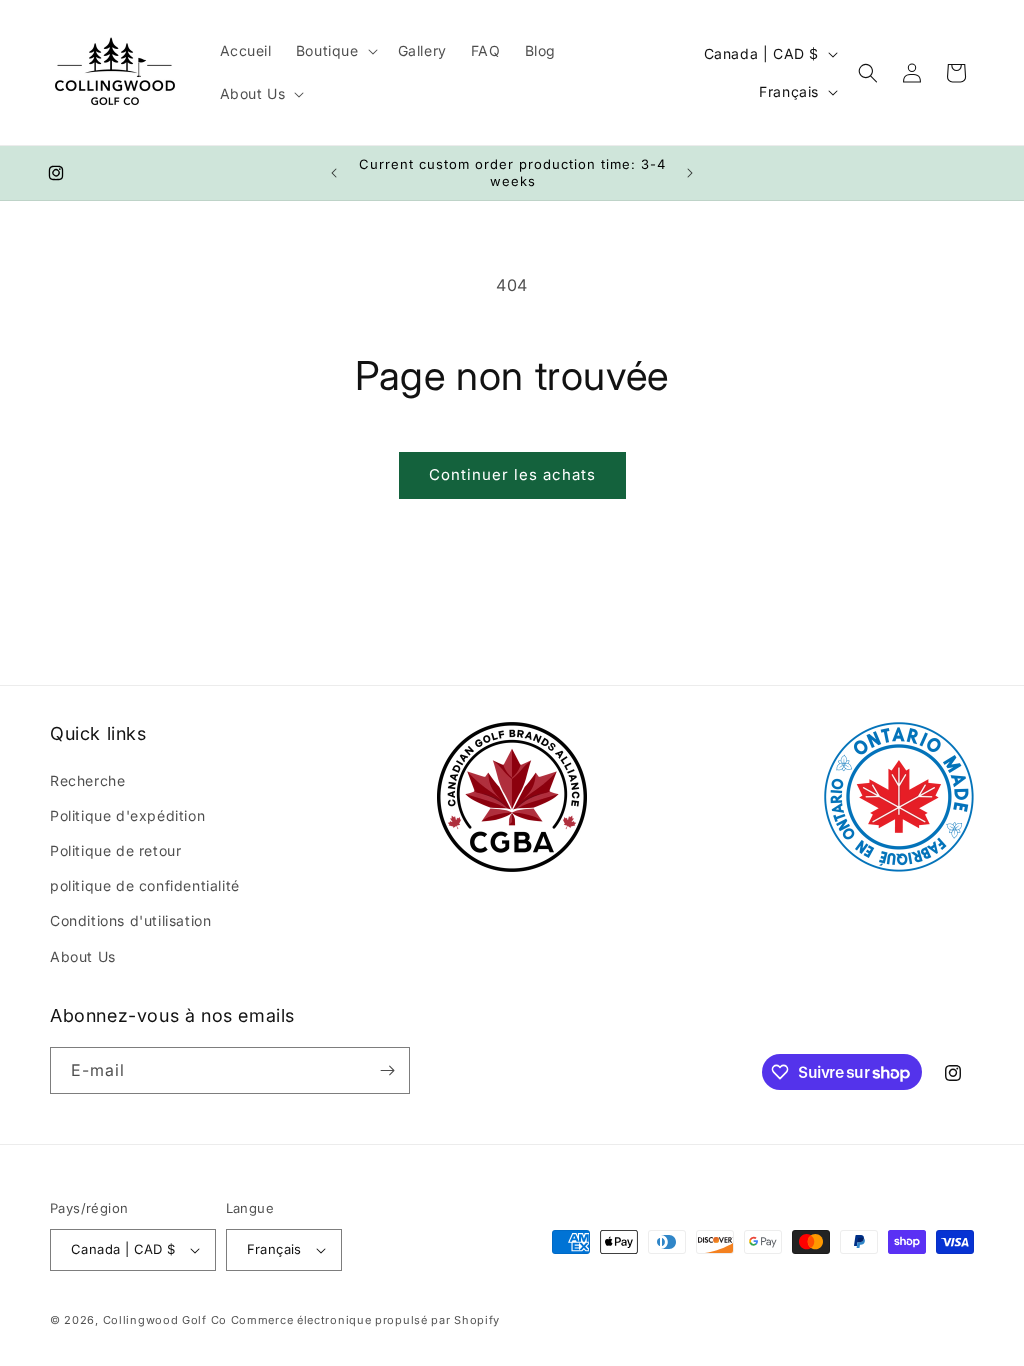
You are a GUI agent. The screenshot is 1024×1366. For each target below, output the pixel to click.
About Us (83, 956)
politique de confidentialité (145, 885)
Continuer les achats (512, 474)
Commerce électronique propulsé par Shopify (365, 1320)
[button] (335, 51)
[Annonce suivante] (690, 173)
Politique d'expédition (127, 815)
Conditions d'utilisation (130, 920)
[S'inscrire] (387, 1070)
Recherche (87, 780)
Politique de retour (115, 850)
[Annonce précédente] (334, 173)
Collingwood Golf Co (165, 1320)
